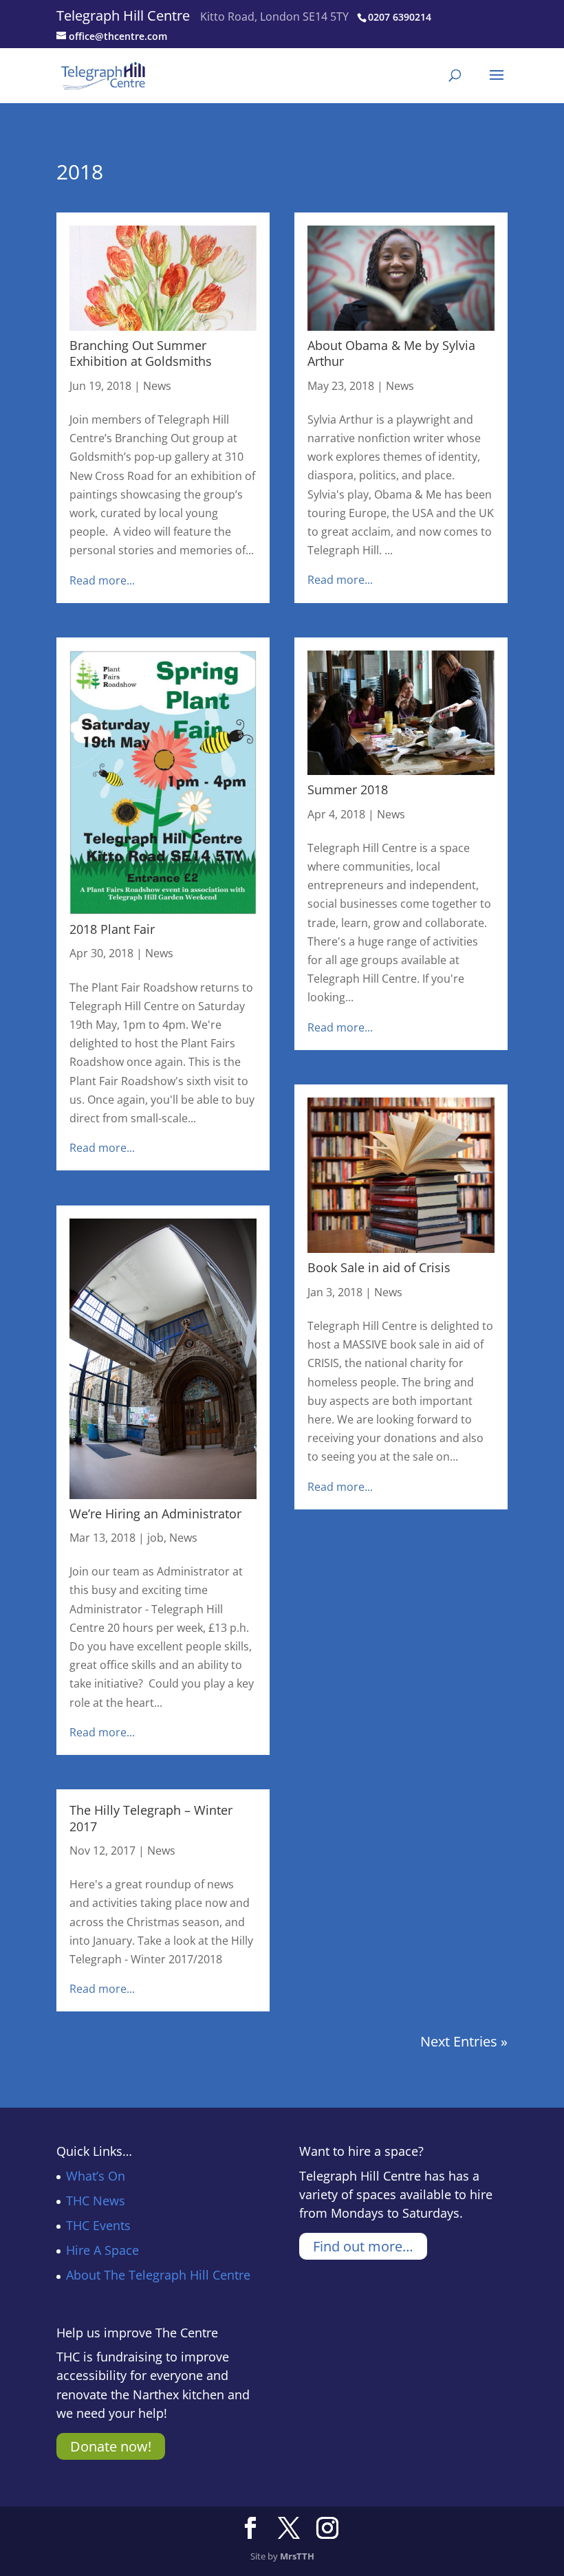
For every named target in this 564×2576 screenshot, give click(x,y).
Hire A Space (102, 2250)
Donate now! (111, 2446)
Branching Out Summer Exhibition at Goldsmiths (141, 353)
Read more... (102, 580)
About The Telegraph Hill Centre (158, 2275)
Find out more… (363, 2246)
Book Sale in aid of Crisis (379, 1267)
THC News (96, 2201)
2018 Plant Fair (112, 929)
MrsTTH (297, 2556)
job (155, 1538)
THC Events (98, 2225)
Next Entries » (464, 2041)
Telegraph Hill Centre (123, 15)
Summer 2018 (348, 789)
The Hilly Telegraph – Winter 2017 (151, 1818)
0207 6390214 (400, 17)
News (157, 386)
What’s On (96, 2176)
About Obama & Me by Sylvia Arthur (391, 353)
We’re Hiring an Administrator (155, 1514)
